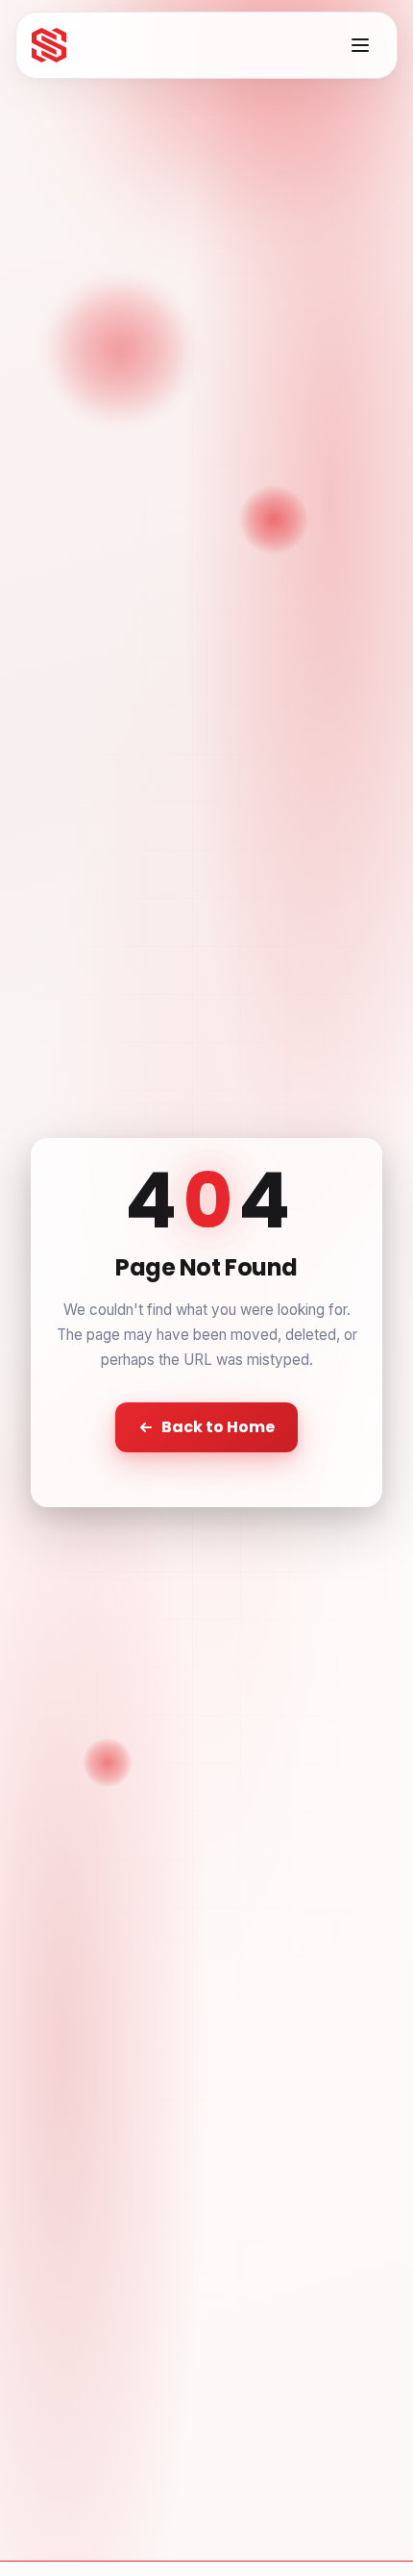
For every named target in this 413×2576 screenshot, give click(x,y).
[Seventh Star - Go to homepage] (49, 45)
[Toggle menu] (360, 45)
